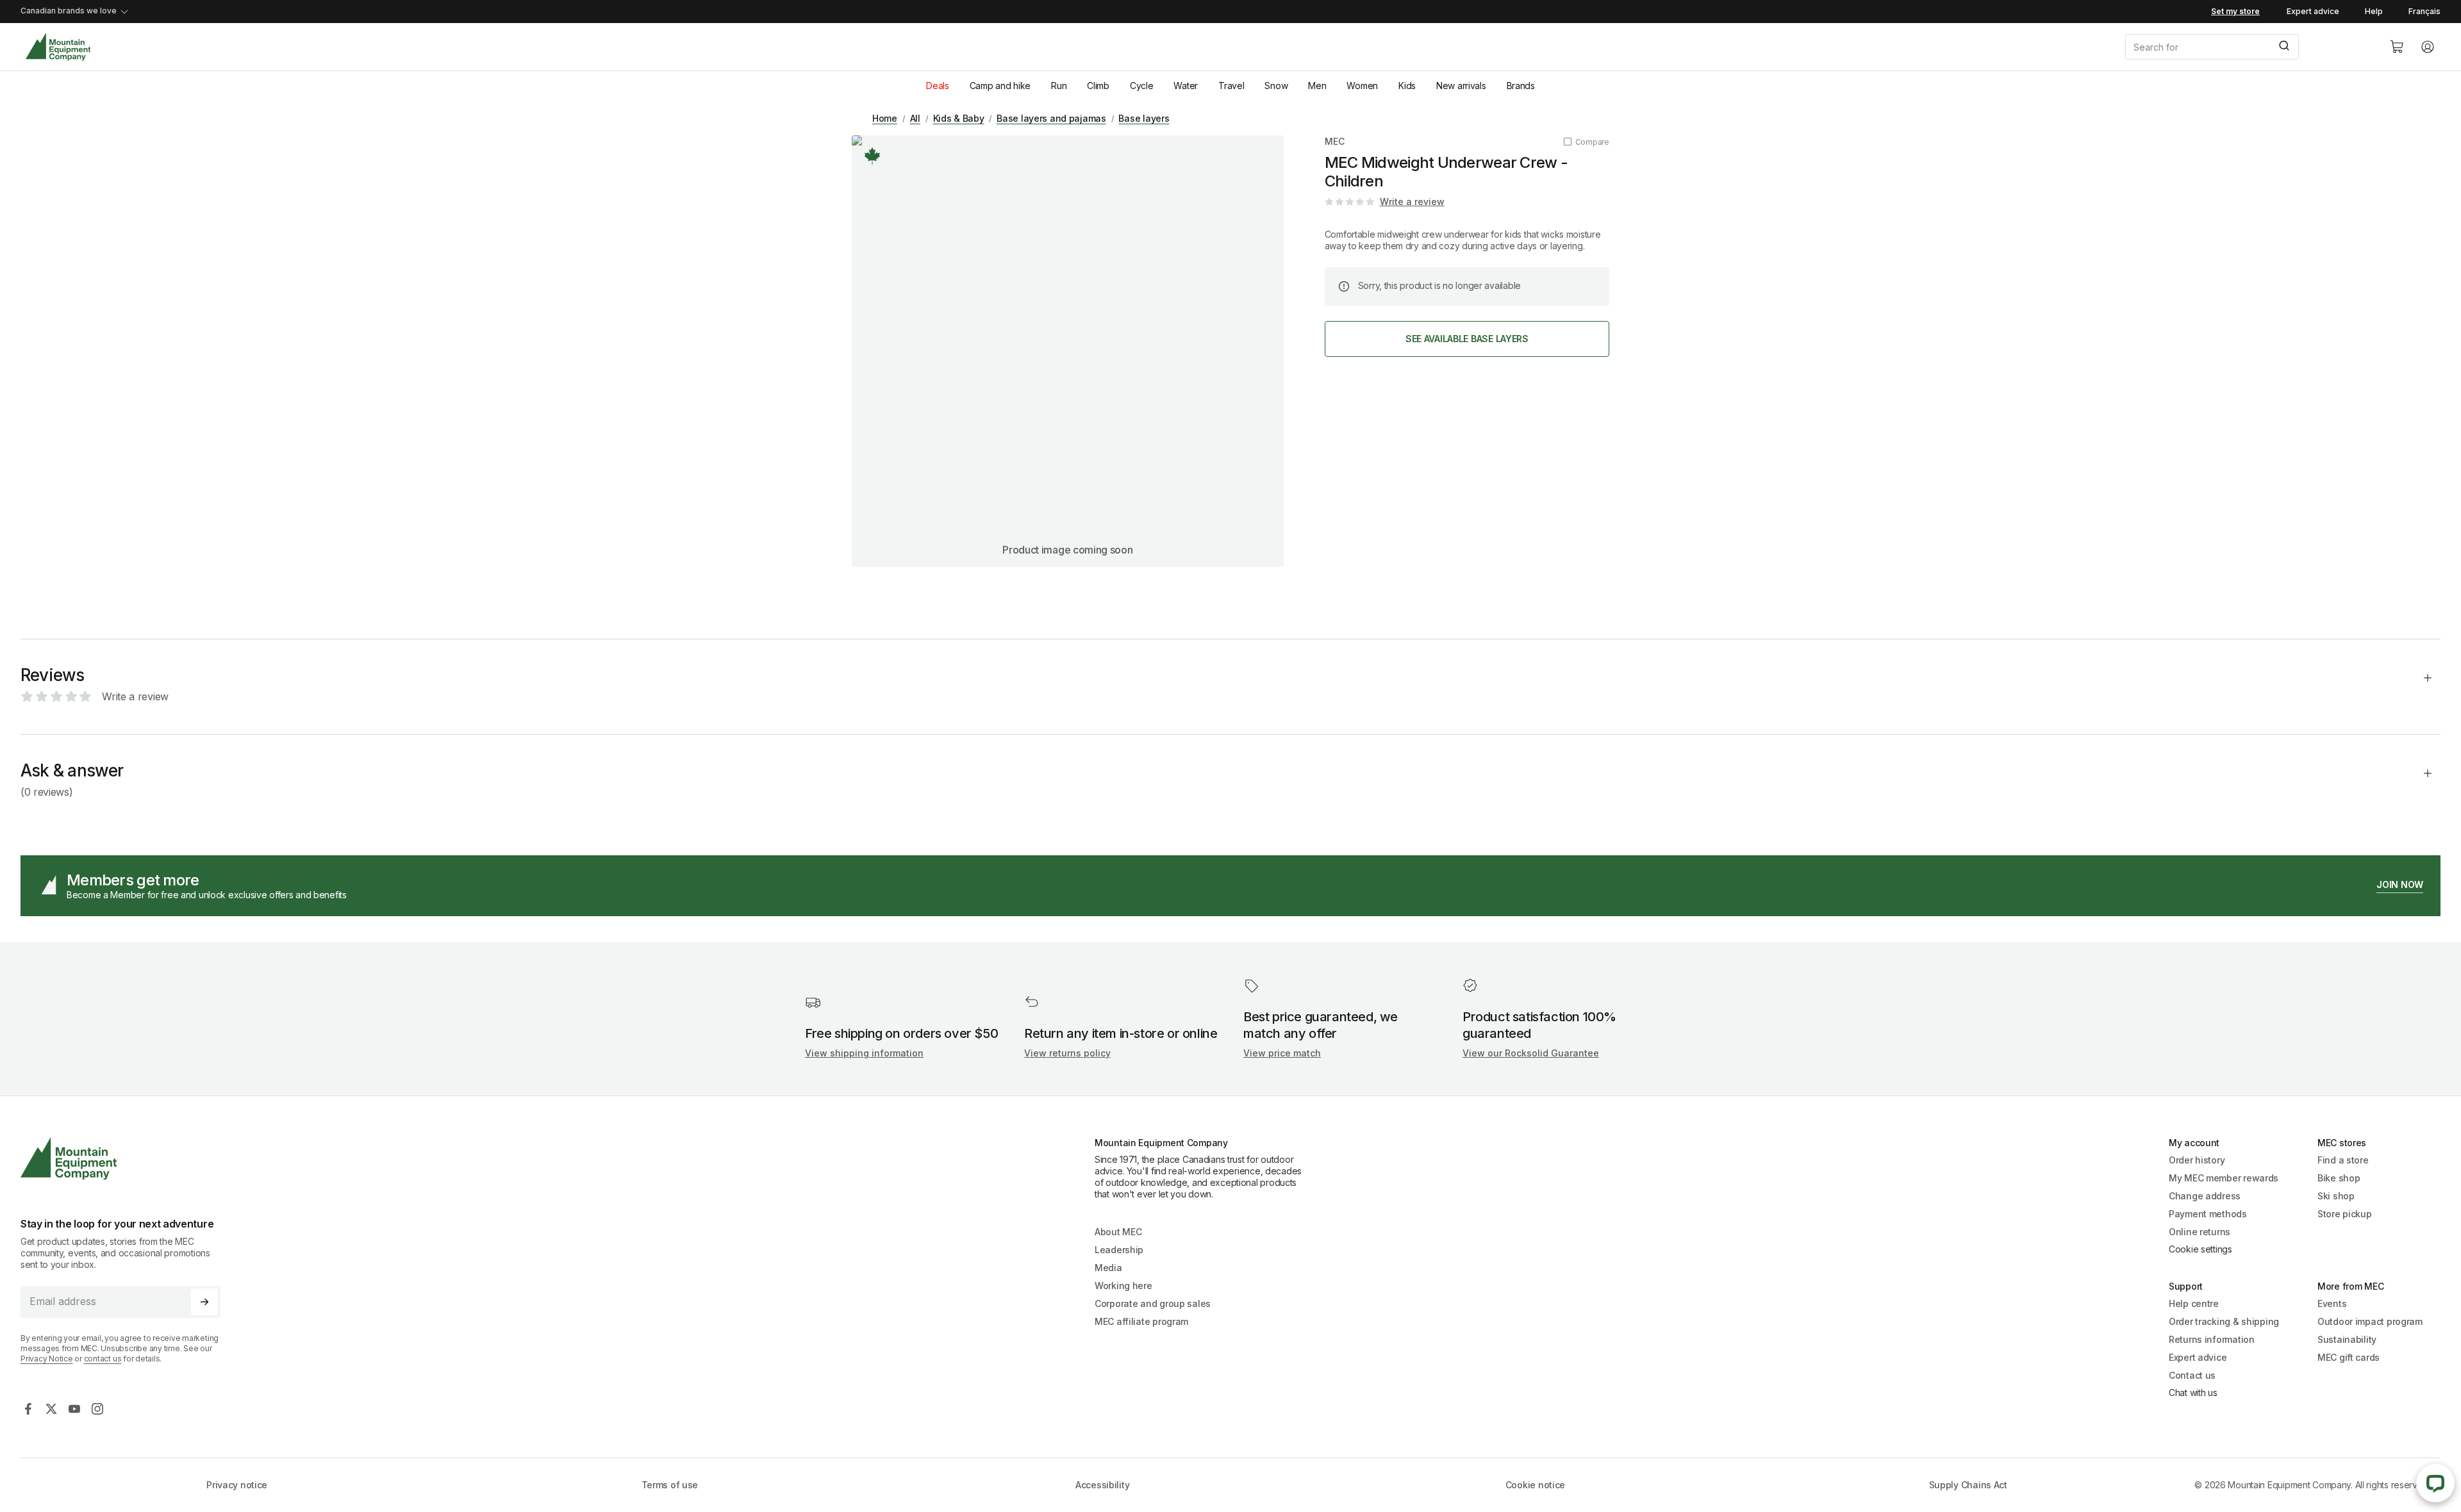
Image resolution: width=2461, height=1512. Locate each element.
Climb (1098, 86)
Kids (1407, 86)
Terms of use (670, 1485)
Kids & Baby (959, 118)
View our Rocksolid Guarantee (1531, 1053)
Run (1059, 86)
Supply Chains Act (1968, 1485)
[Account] (2428, 47)
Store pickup (2345, 1214)
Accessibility (1102, 1485)
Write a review (1412, 201)
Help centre (2194, 1303)
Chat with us (2193, 1393)
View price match (1282, 1053)
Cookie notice (1535, 1485)
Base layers (1144, 118)
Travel (1231, 86)
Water (1186, 86)
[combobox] (2247, 47)
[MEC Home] (58, 47)
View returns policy (1067, 1053)
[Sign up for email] (204, 1302)
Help (2374, 11)
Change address (2205, 1196)
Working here (1123, 1286)
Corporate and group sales (1153, 1303)
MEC (1335, 141)
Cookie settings (2200, 1249)
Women (1362, 86)
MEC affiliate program (1141, 1321)
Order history (2197, 1160)
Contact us (2192, 1375)
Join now (2400, 884)
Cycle (1142, 86)
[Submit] (2283, 47)
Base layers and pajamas (1051, 118)
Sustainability (2347, 1339)
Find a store (2343, 1160)
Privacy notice (237, 1485)
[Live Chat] (2435, 1483)
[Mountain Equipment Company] (126, 1159)
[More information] (872, 156)
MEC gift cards (2349, 1357)
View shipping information (864, 1053)
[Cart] (2397, 47)
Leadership (1119, 1250)
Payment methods (2208, 1214)
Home (885, 118)
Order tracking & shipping (2224, 1321)
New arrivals (1461, 86)
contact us (103, 1359)
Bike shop (2339, 1178)
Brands (1521, 86)
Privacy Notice (47, 1359)
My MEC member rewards (2224, 1178)
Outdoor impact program (2370, 1321)
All (915, 118)
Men (1317, 86)
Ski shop (2336, 1196)
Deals (938, 86)
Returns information (2212, 1339)
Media (1108, 1268)
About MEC (1118, 1232)
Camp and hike (1000, 86)
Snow (1276, 86)
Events (2332, 1303)
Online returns (2200, 1232)
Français (2424, 11)
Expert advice (2313, 11)
